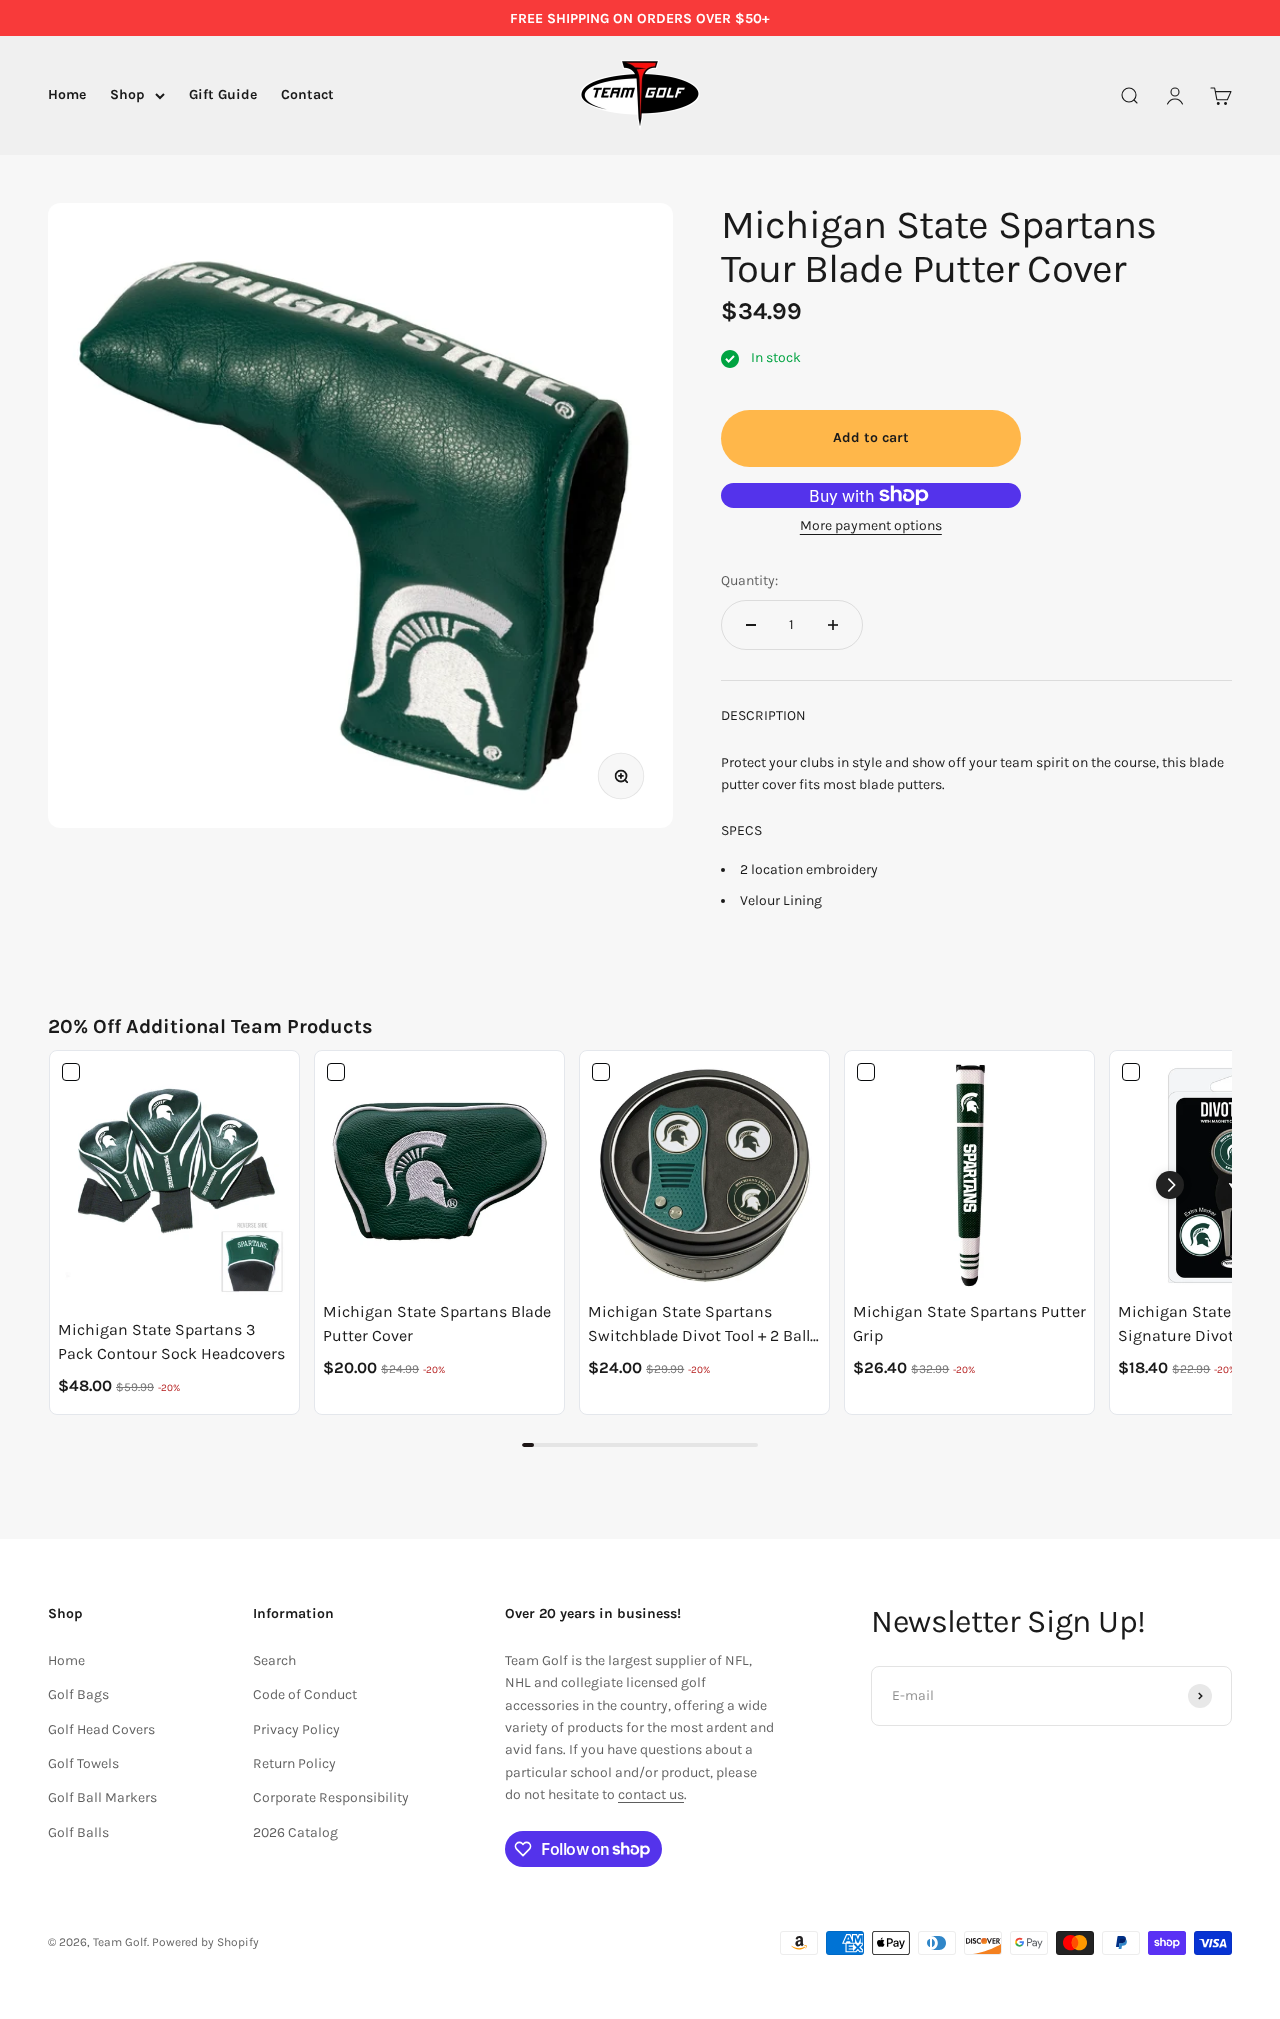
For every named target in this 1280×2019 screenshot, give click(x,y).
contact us (651, 1794)
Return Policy (294, 1763)
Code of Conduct (305, 1694)
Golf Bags (78, 1694)
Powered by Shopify (205, 1942)
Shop (127, 95)
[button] (1170, 1185)
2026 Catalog (295, 1832)
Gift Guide (223, 95)
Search (274, 1660)
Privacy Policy (296, 1729)
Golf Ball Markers (102, 1797)
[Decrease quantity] (751, 625)
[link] (174, 1184)
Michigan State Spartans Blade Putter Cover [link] (437, 1323)
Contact (307, 95)
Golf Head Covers (101, 1729)
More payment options (871, 525)
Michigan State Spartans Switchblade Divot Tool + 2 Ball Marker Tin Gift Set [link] (699, 1325)
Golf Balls (78, 1832)
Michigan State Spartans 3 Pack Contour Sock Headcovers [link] (171, 1341)
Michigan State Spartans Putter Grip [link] (969, 1323)
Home (67, 95)
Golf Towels (83, 1763)
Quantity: (749, 580)
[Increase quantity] (833, 625)
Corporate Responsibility (331, 1797)
